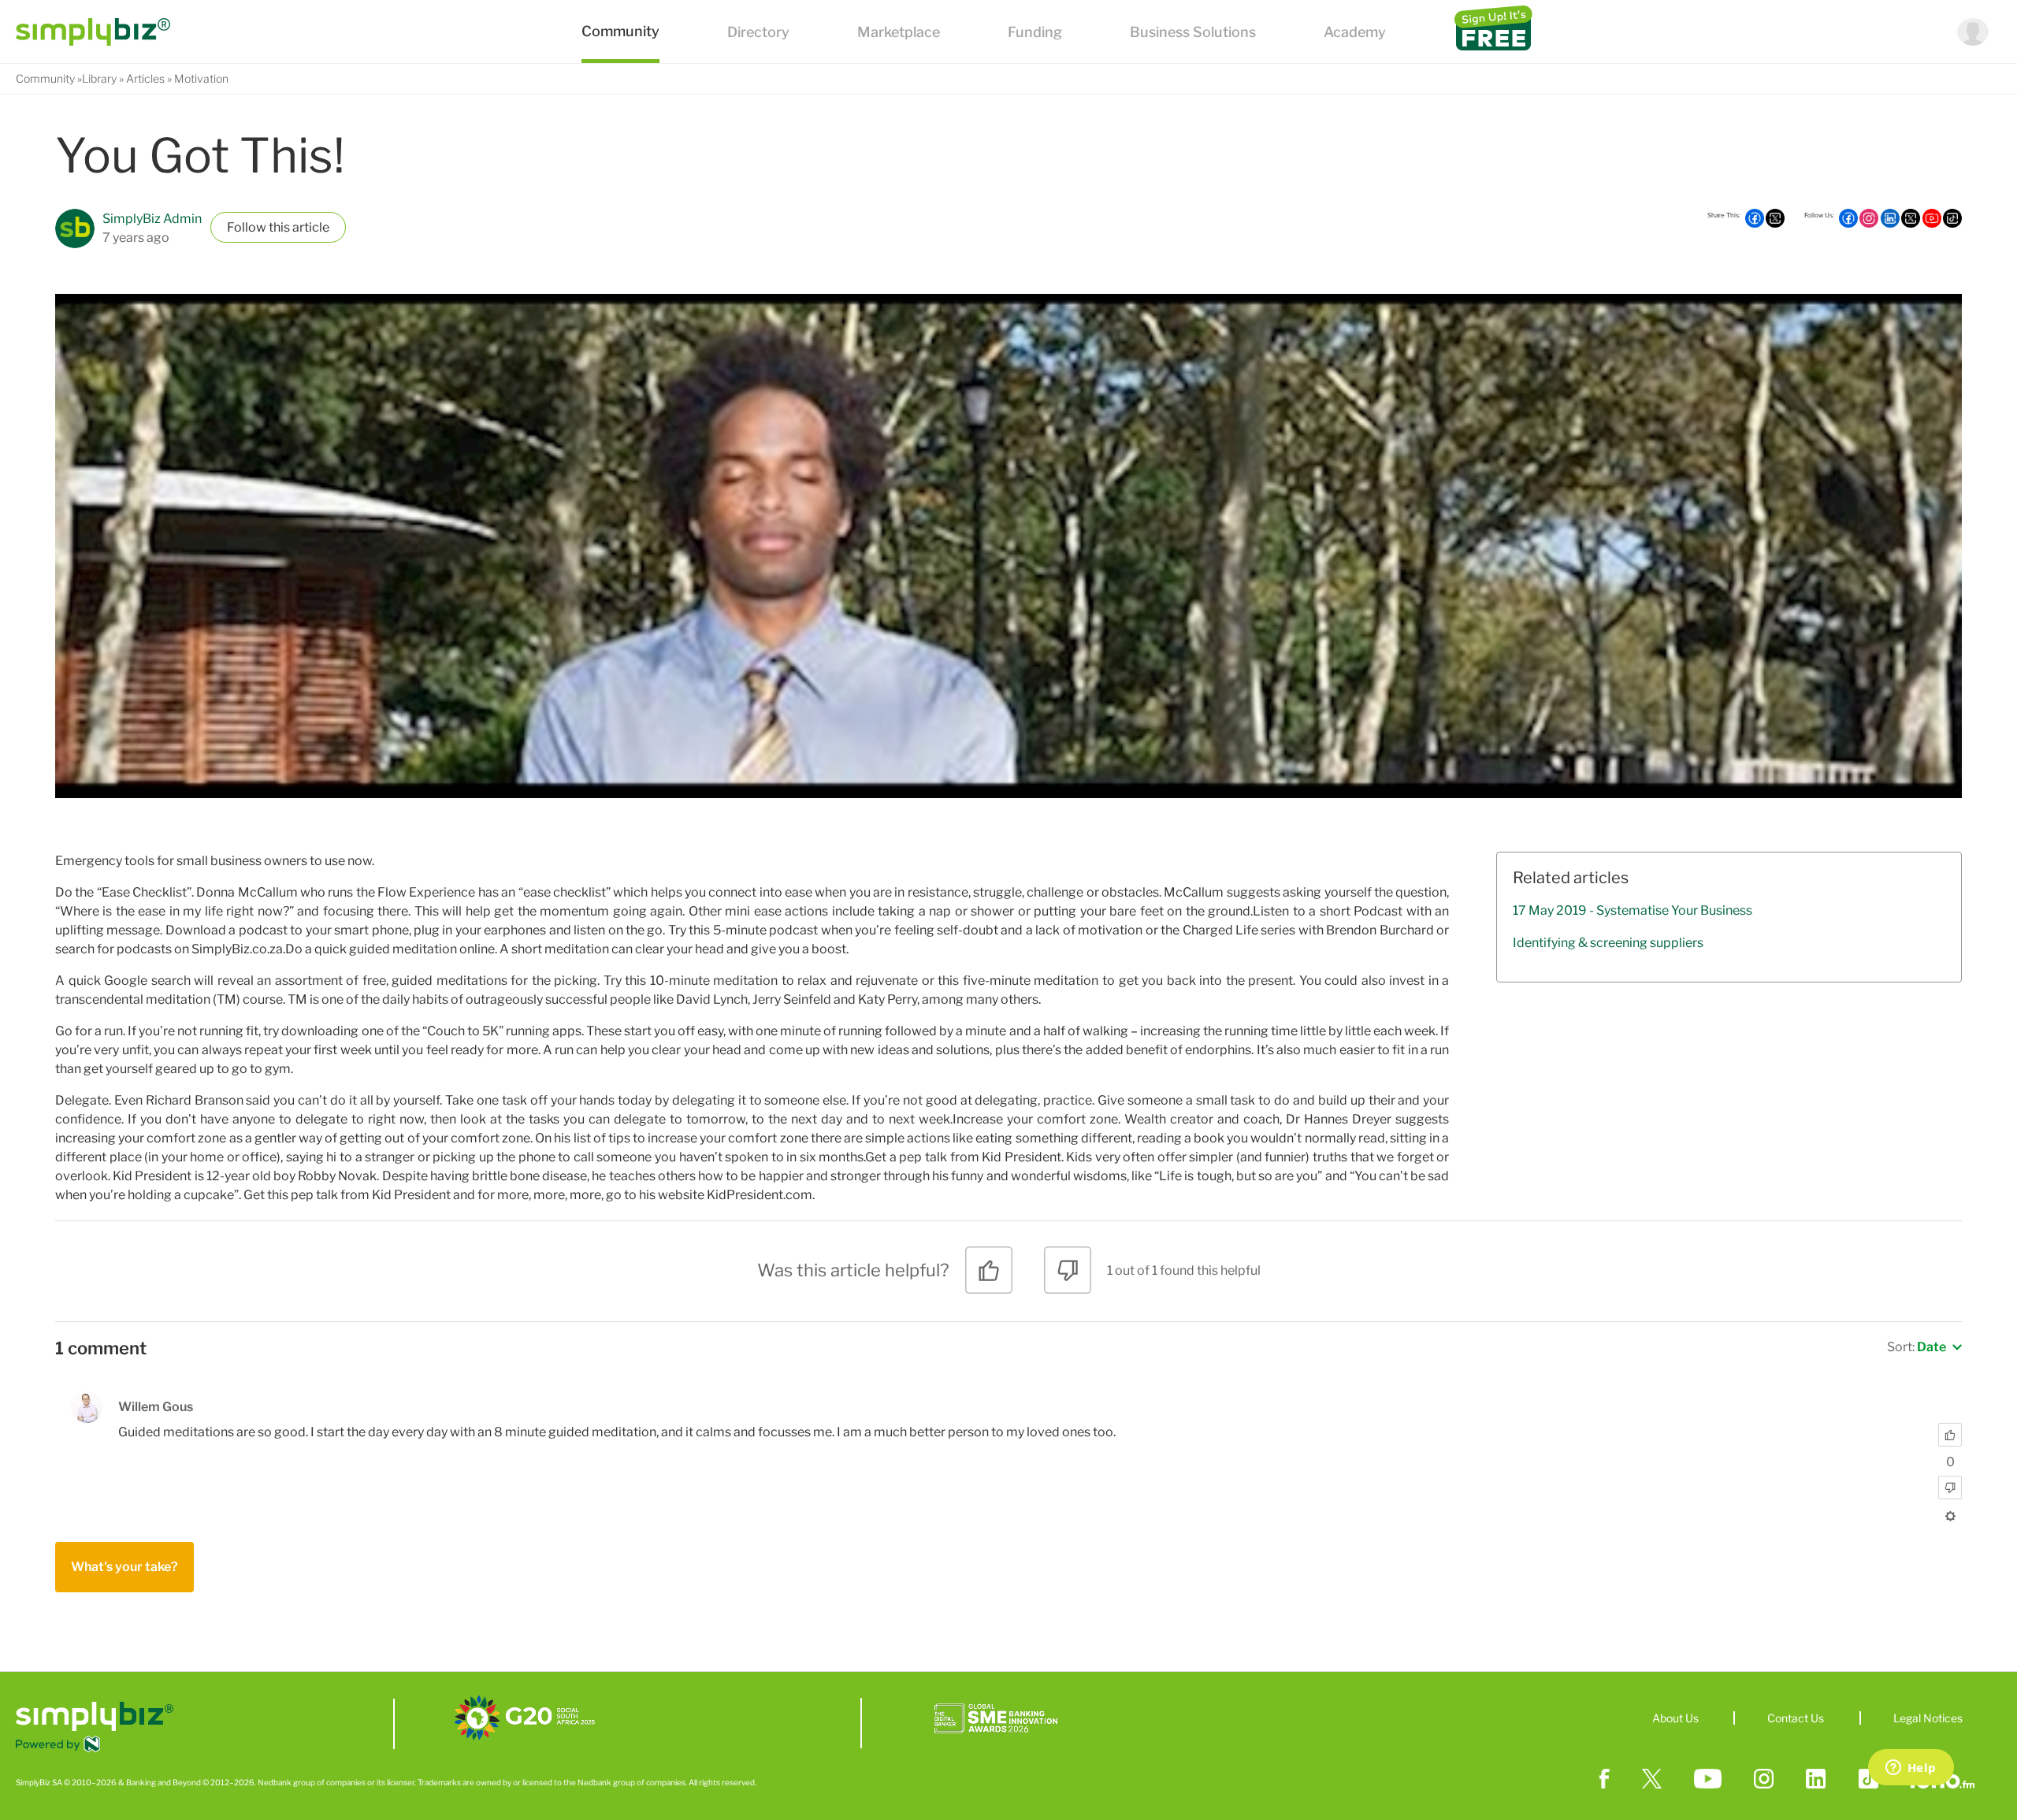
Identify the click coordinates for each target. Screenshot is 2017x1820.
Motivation (201, 78)
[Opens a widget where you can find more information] (1911, 1769)
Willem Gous (156, 1407)
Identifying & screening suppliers (1608, 943)
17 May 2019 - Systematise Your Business (1633, 910)
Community (45, 78)
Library (99, 78)
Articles (145, 78)
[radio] (989, 1276)
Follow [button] (247, 227)
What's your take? (124, 1567)
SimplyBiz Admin (152, 219)
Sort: (1917, 1347)
